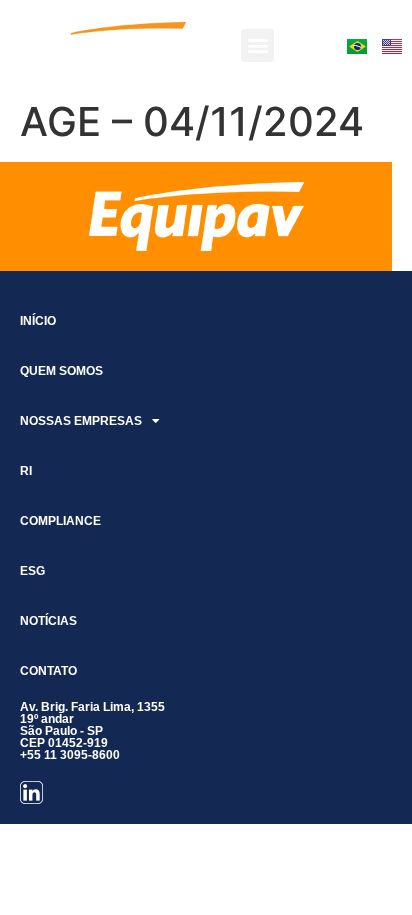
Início (38, 321)
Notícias (48, 621)
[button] (257, 45)
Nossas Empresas (81, 421)
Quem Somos (61, 371)
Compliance (60, 521)
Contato (48, 671)
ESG (32, 571)
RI (26, 471)
